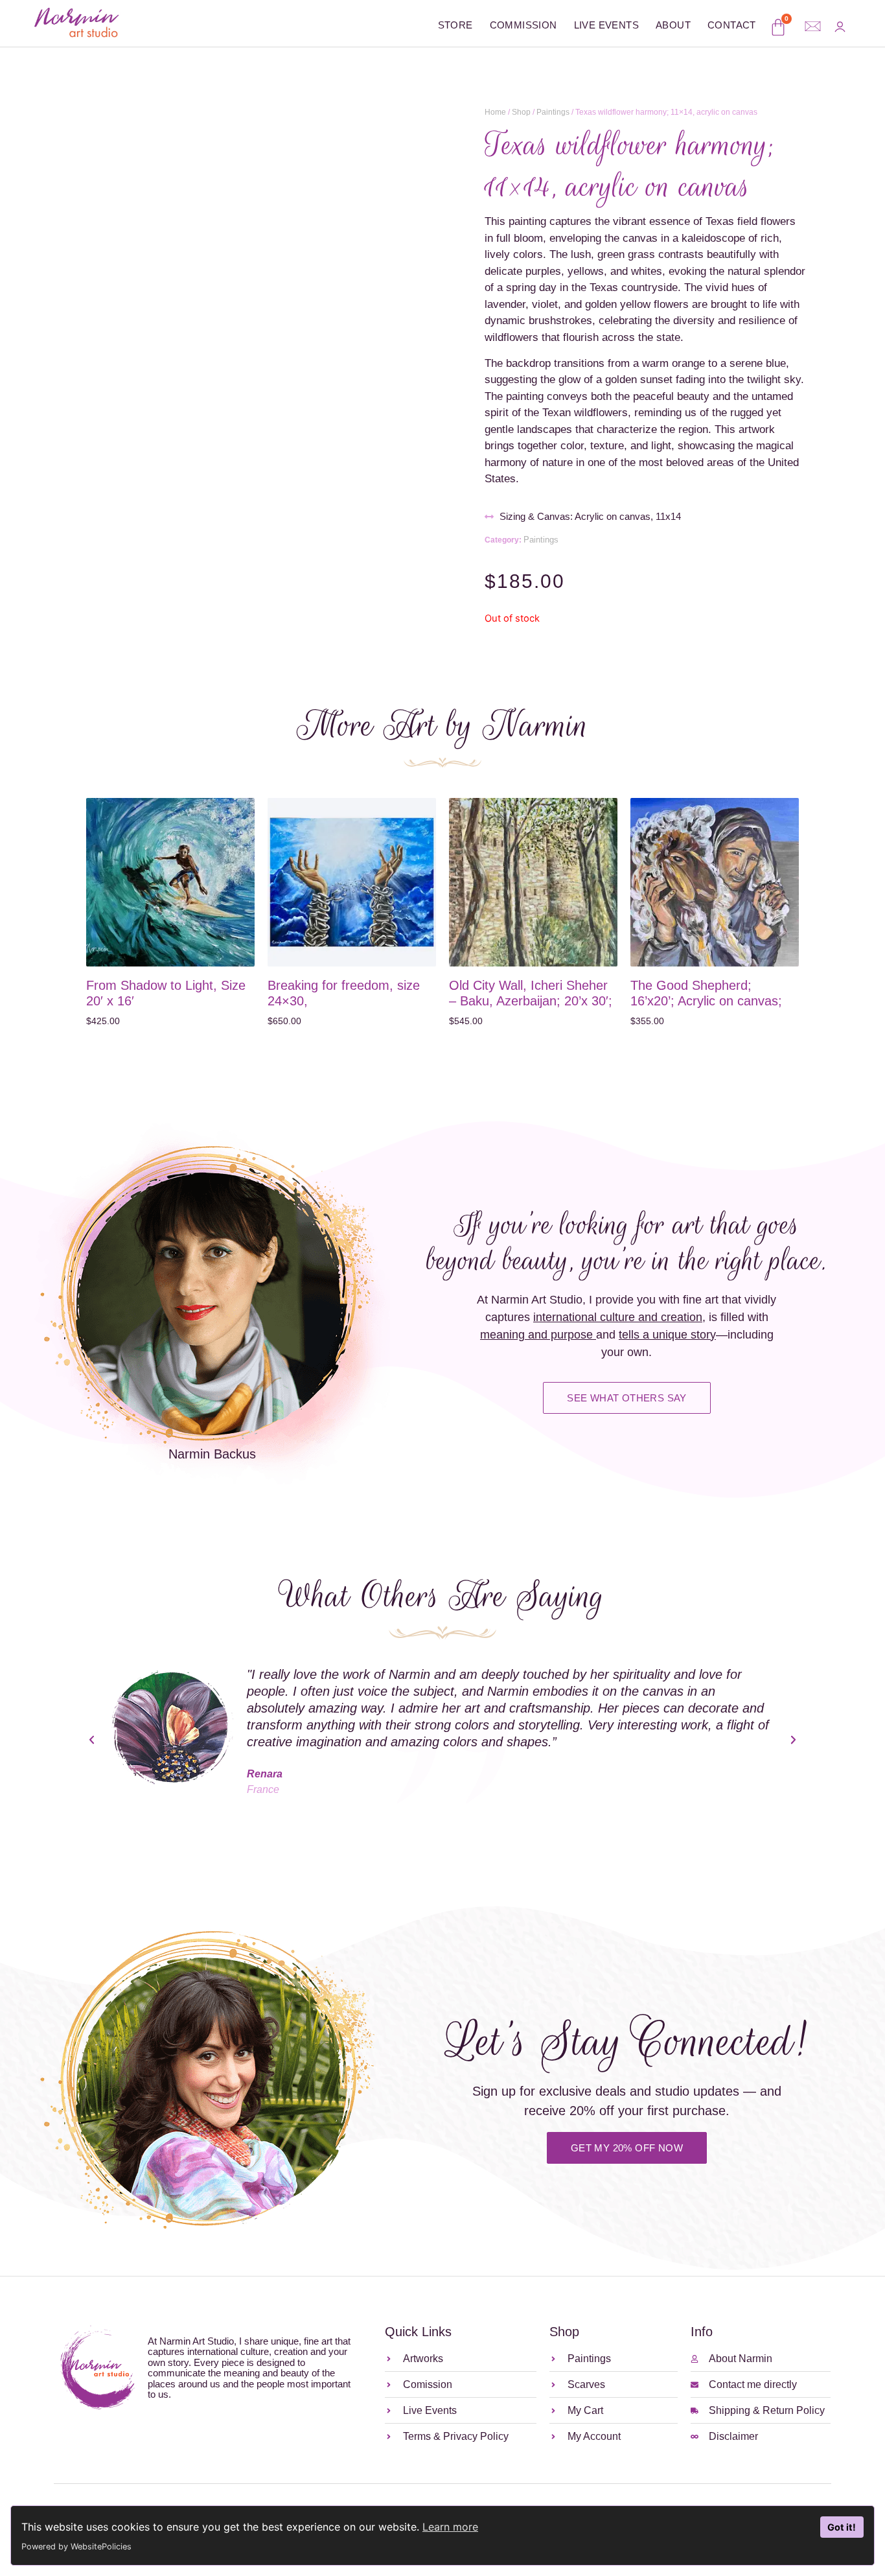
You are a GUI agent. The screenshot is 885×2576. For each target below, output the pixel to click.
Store (455, 25)
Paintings (553, 112)
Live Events (606, 25)
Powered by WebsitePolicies (76, 2547)
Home (495, 112)
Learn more (450, 2527)
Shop (521, 112)
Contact (732, 25)
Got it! (842, 2527)
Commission (523, 25)
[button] (92, 1740)
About (673, 25)
